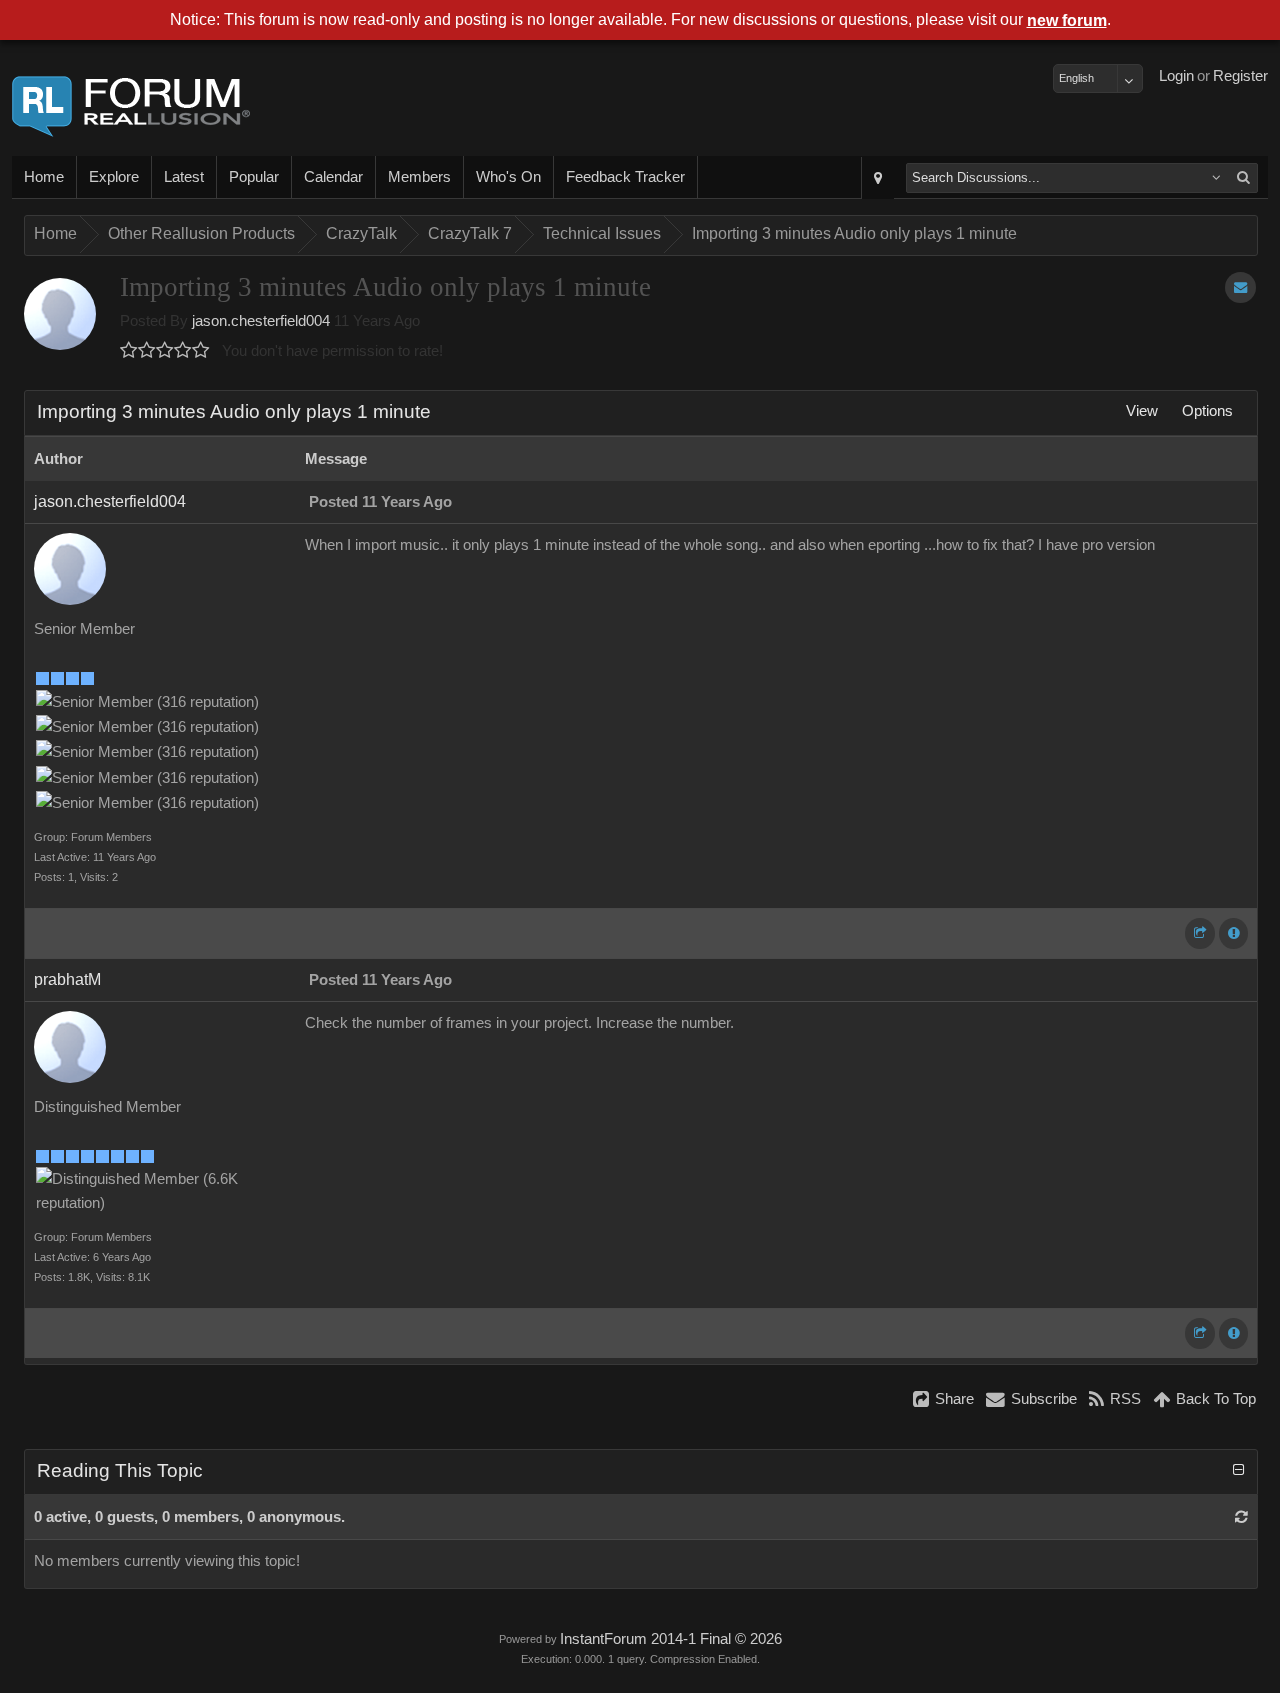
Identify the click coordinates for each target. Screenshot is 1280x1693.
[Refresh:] (1241, 1517)
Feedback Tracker (625, 177)
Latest (184, 177)
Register (1240, 76)
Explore (114, 177)
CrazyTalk (361, 233)
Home (44, 177)
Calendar (333, 177)
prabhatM (67, 979)
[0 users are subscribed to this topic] (1240, 287)
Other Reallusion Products (201, 233)
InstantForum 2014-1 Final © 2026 (671, 1639)
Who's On (508, 177)
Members (419, 177)
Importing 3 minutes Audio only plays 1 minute (854, 233)
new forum (1067, 20)
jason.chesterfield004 (261, 321)
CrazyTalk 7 (470, 233)
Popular (254, 177)
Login (1176, 76)
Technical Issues (602, 233)
